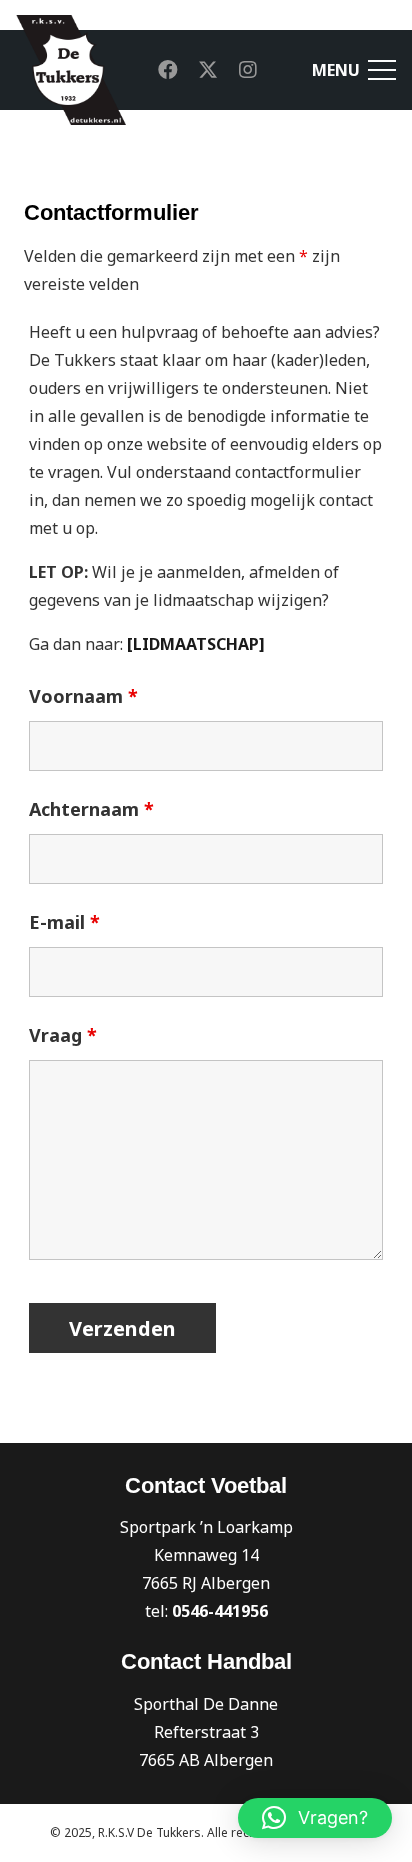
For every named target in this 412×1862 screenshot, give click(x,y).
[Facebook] (168, 70)
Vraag (63, 1035)
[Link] (71, 70)
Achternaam (91, 809)
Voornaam (83, 696)
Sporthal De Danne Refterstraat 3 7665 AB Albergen (206, 1732)
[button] (315, 1818)
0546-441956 (220, 1611)
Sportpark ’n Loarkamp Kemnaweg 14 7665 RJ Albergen (206, 1555)
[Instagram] (248, 70)
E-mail (64, 922)
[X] (208, 70)
